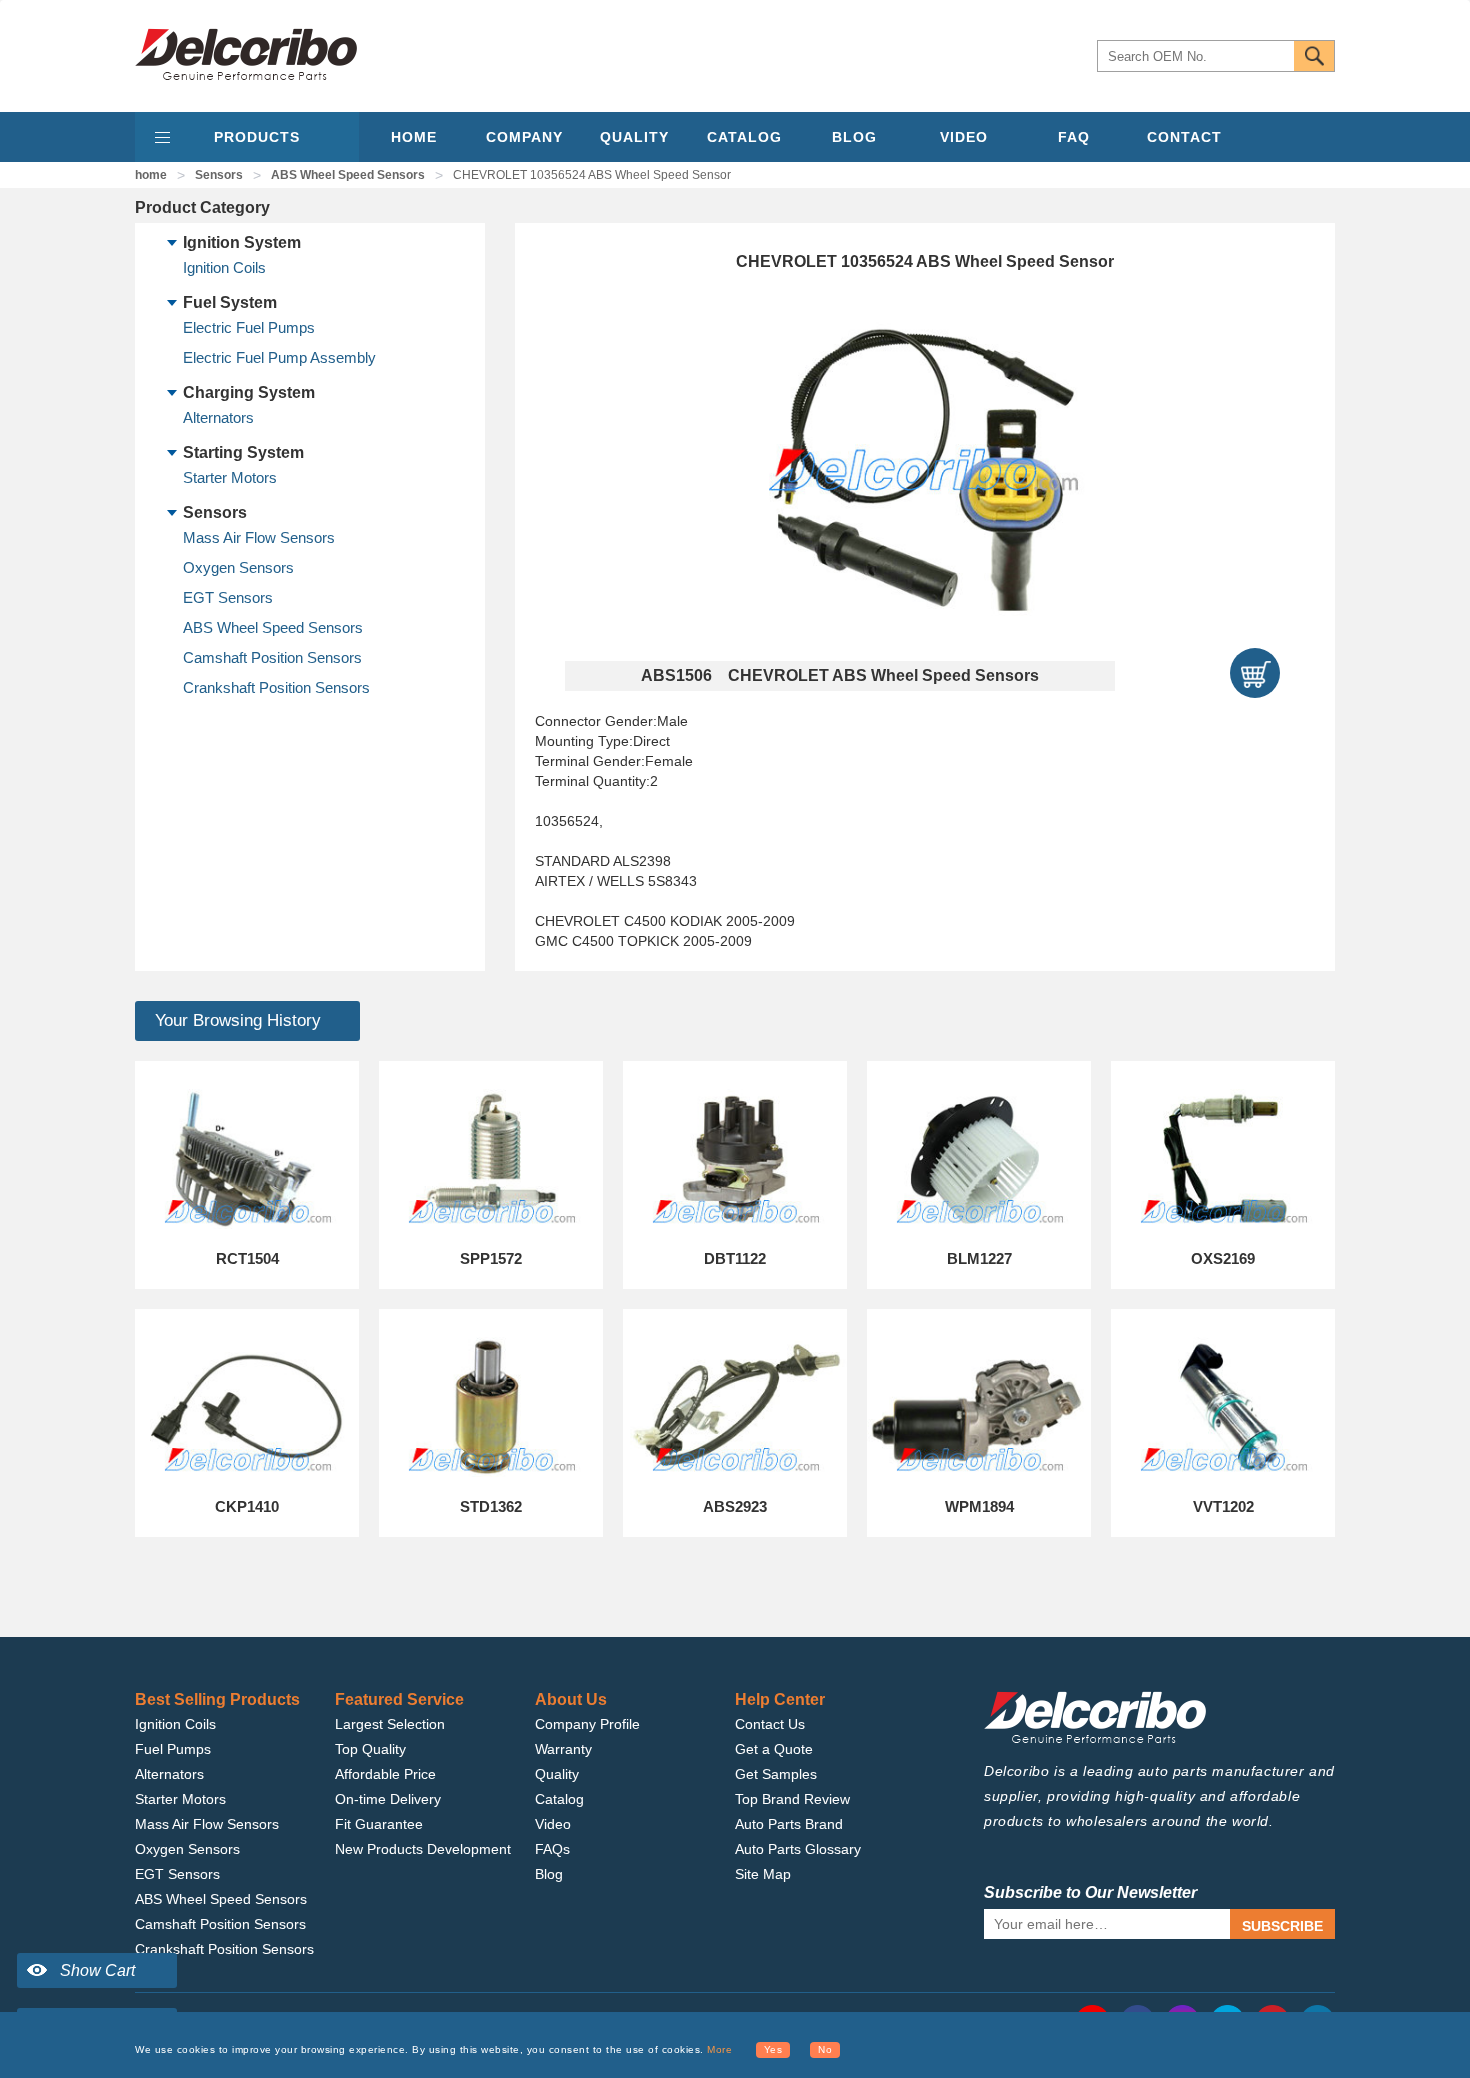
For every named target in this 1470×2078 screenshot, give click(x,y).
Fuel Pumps (173, 1749)
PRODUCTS (257, 137)
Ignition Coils (224, 267)
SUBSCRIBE (1282, 1926)
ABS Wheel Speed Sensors (348, 175)
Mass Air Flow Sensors (259, 537)
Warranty (563, 1749)
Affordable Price (385, 1774)
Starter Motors (230, 477)
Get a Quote (774, 1749)
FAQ (1074, 137)
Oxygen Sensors (238, 567)
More (719, 2049)
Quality (557, 1774)
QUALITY (634, 137)
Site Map (763, 1874)
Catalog (559, 1799)
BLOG (854, 137)
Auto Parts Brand (789, 1824)
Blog (549, 1874)
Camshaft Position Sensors (272, 657)
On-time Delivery (388, 1799)
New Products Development (423, 1849)
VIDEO (964, 137)
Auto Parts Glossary (798, 1849)
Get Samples (776, 1774)
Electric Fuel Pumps (249, 327)
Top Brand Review (792, 1799)
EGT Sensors (228, 597)
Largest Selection (390, 1724)
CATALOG (744, 137)
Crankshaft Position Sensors (276, 687)
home (151, 175)
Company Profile (587, 1724)
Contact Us (770, 1724)
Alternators (218, 417)
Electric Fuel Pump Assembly (279, 357)
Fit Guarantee (379, 1824)
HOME (414, 137)
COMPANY (524, 137)
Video (553, 1824)
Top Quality (370, 1749)
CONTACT (1184, 137)
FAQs (552, 1849)
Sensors (219, 175)
